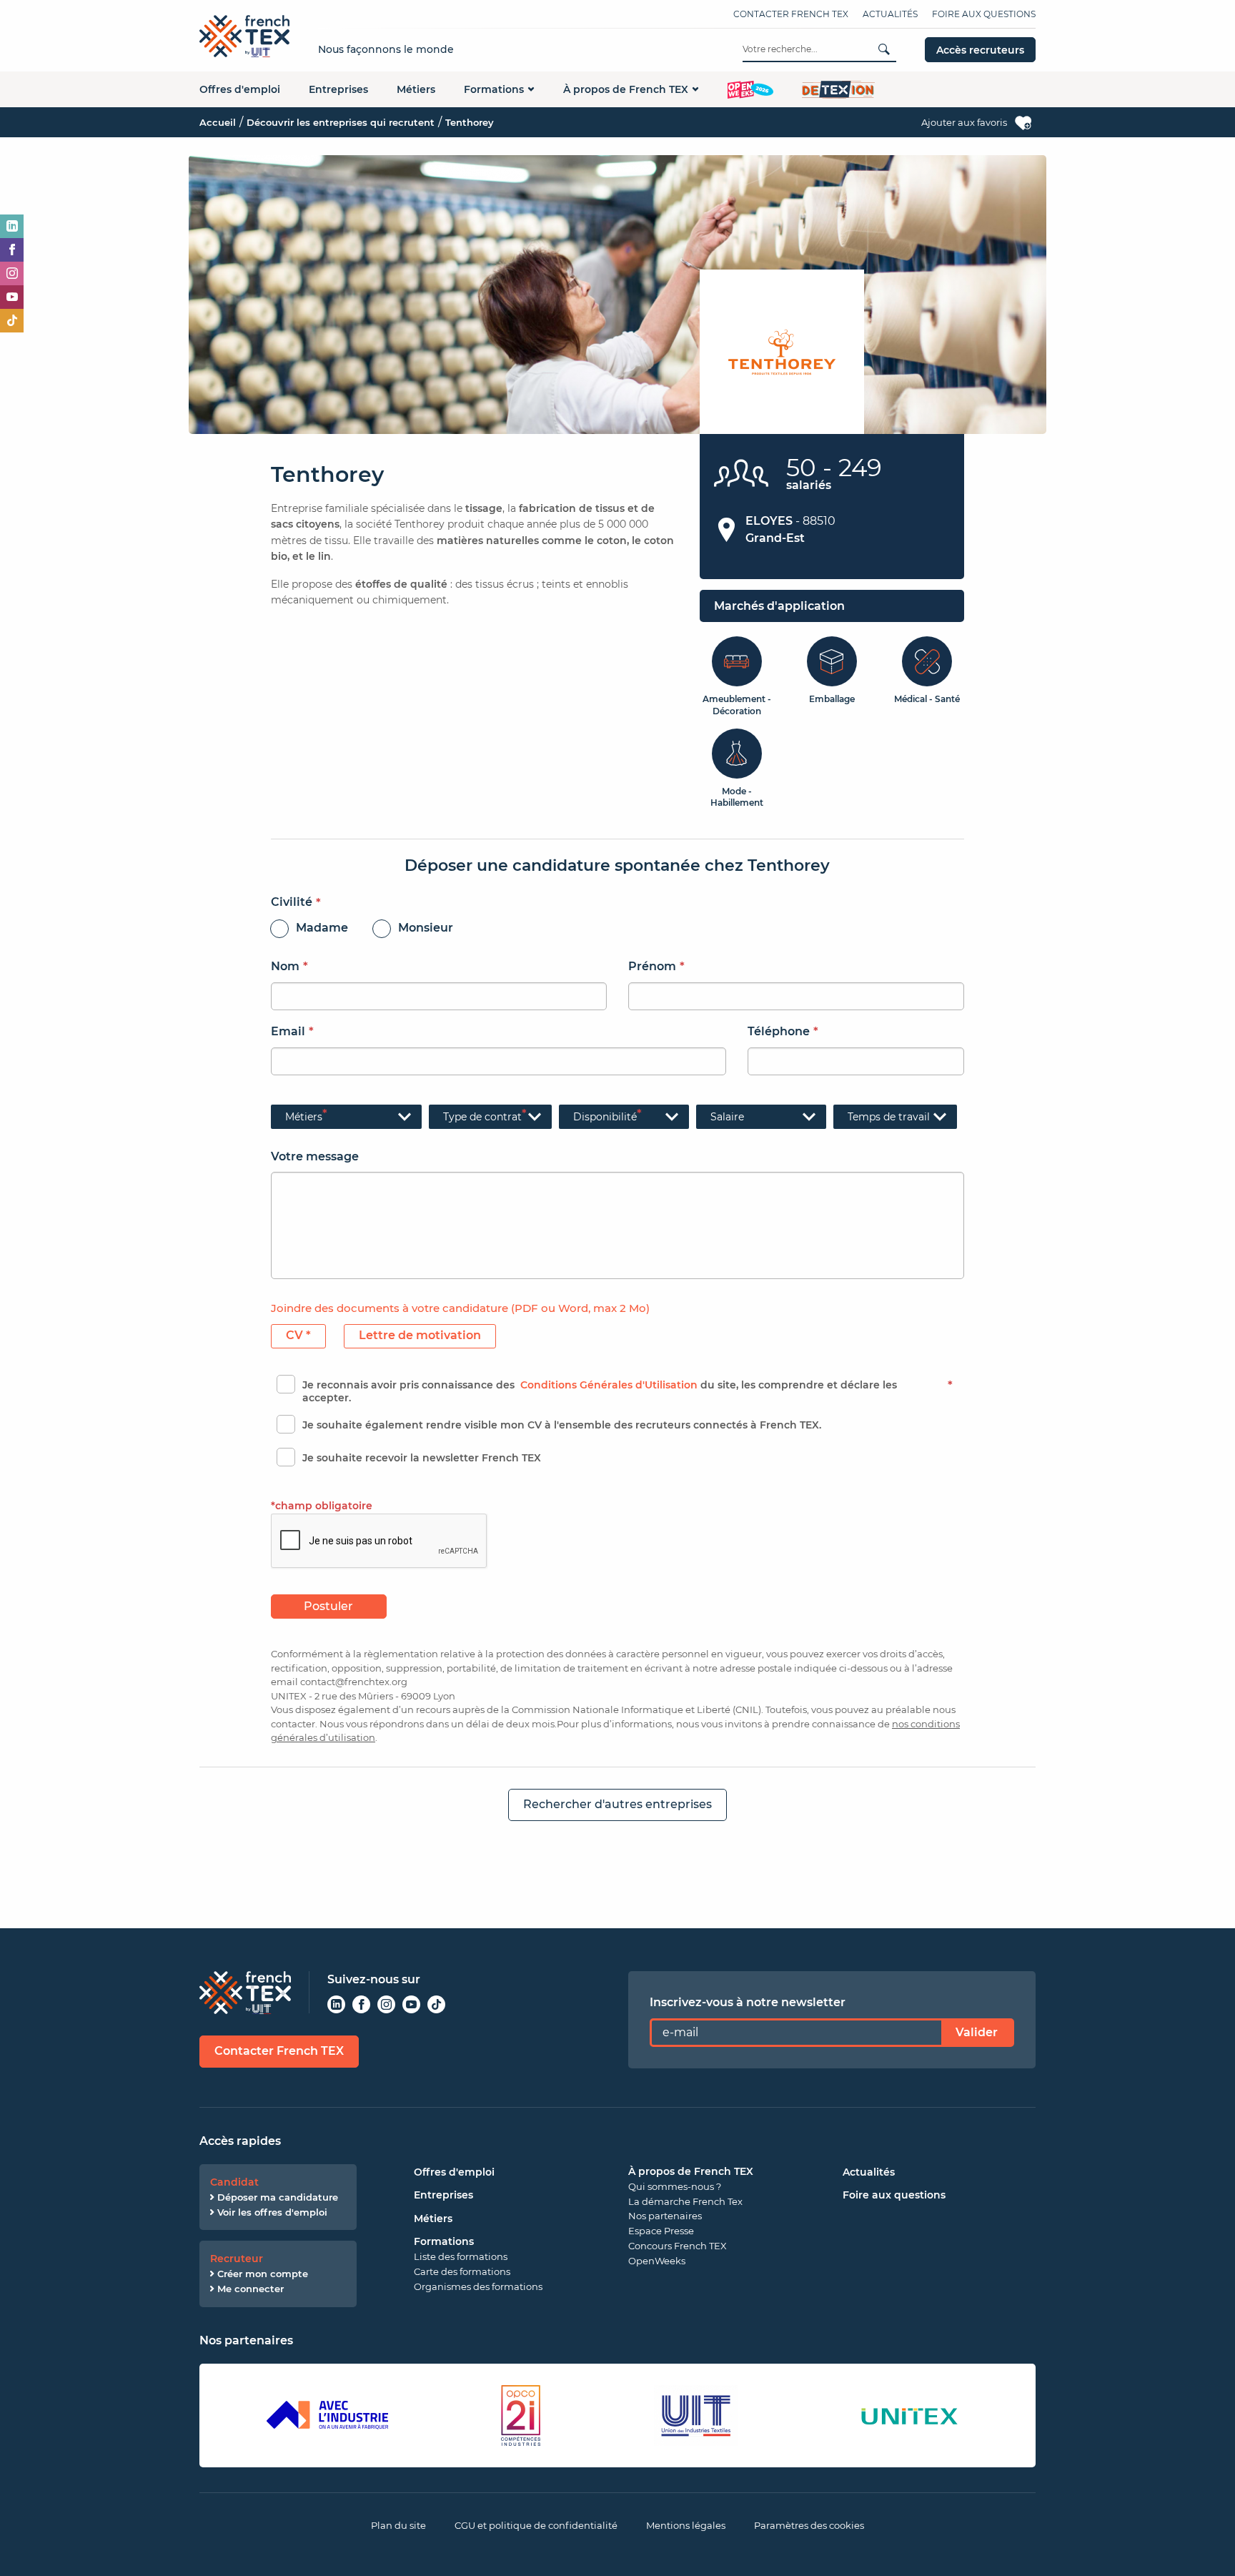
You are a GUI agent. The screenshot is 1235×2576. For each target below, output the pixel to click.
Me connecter (251, 2289)
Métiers (416, 89)
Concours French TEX (678, 2246)
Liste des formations (461, 2256)
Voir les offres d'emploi (272, 2212)
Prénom (652, 966)
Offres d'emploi (240, 89)
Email (288, 1031)
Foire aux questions (984, 14)
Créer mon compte (263, 2274)
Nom (285, 966)
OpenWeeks (657, 2261)
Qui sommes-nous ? (675, 2186)
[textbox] (491, 1117)
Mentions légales (686, 2525)
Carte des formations (462, 2271)
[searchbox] (346, 1117)
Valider (977, 2032)
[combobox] (346, 1117)
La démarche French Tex (685, 2201)
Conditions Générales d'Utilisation (609, 1385)
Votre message (315, 1156)
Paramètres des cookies (809, 2525)
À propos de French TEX (626, 89)
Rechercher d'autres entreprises (617, 1804)
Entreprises (338, 89)
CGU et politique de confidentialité (536, 2525)
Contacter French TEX (791, 14)
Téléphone (779, 1031)
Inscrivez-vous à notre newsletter (748, 2002)
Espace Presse (661, 2231)
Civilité (292, 902)
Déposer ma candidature (278, 2197)
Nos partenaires (665, 2216)
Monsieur (426, 928)
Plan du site (398, 2525)
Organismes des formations (478, 2286)
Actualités (890, 14)
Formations (494, 89)
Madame (322, 928)
